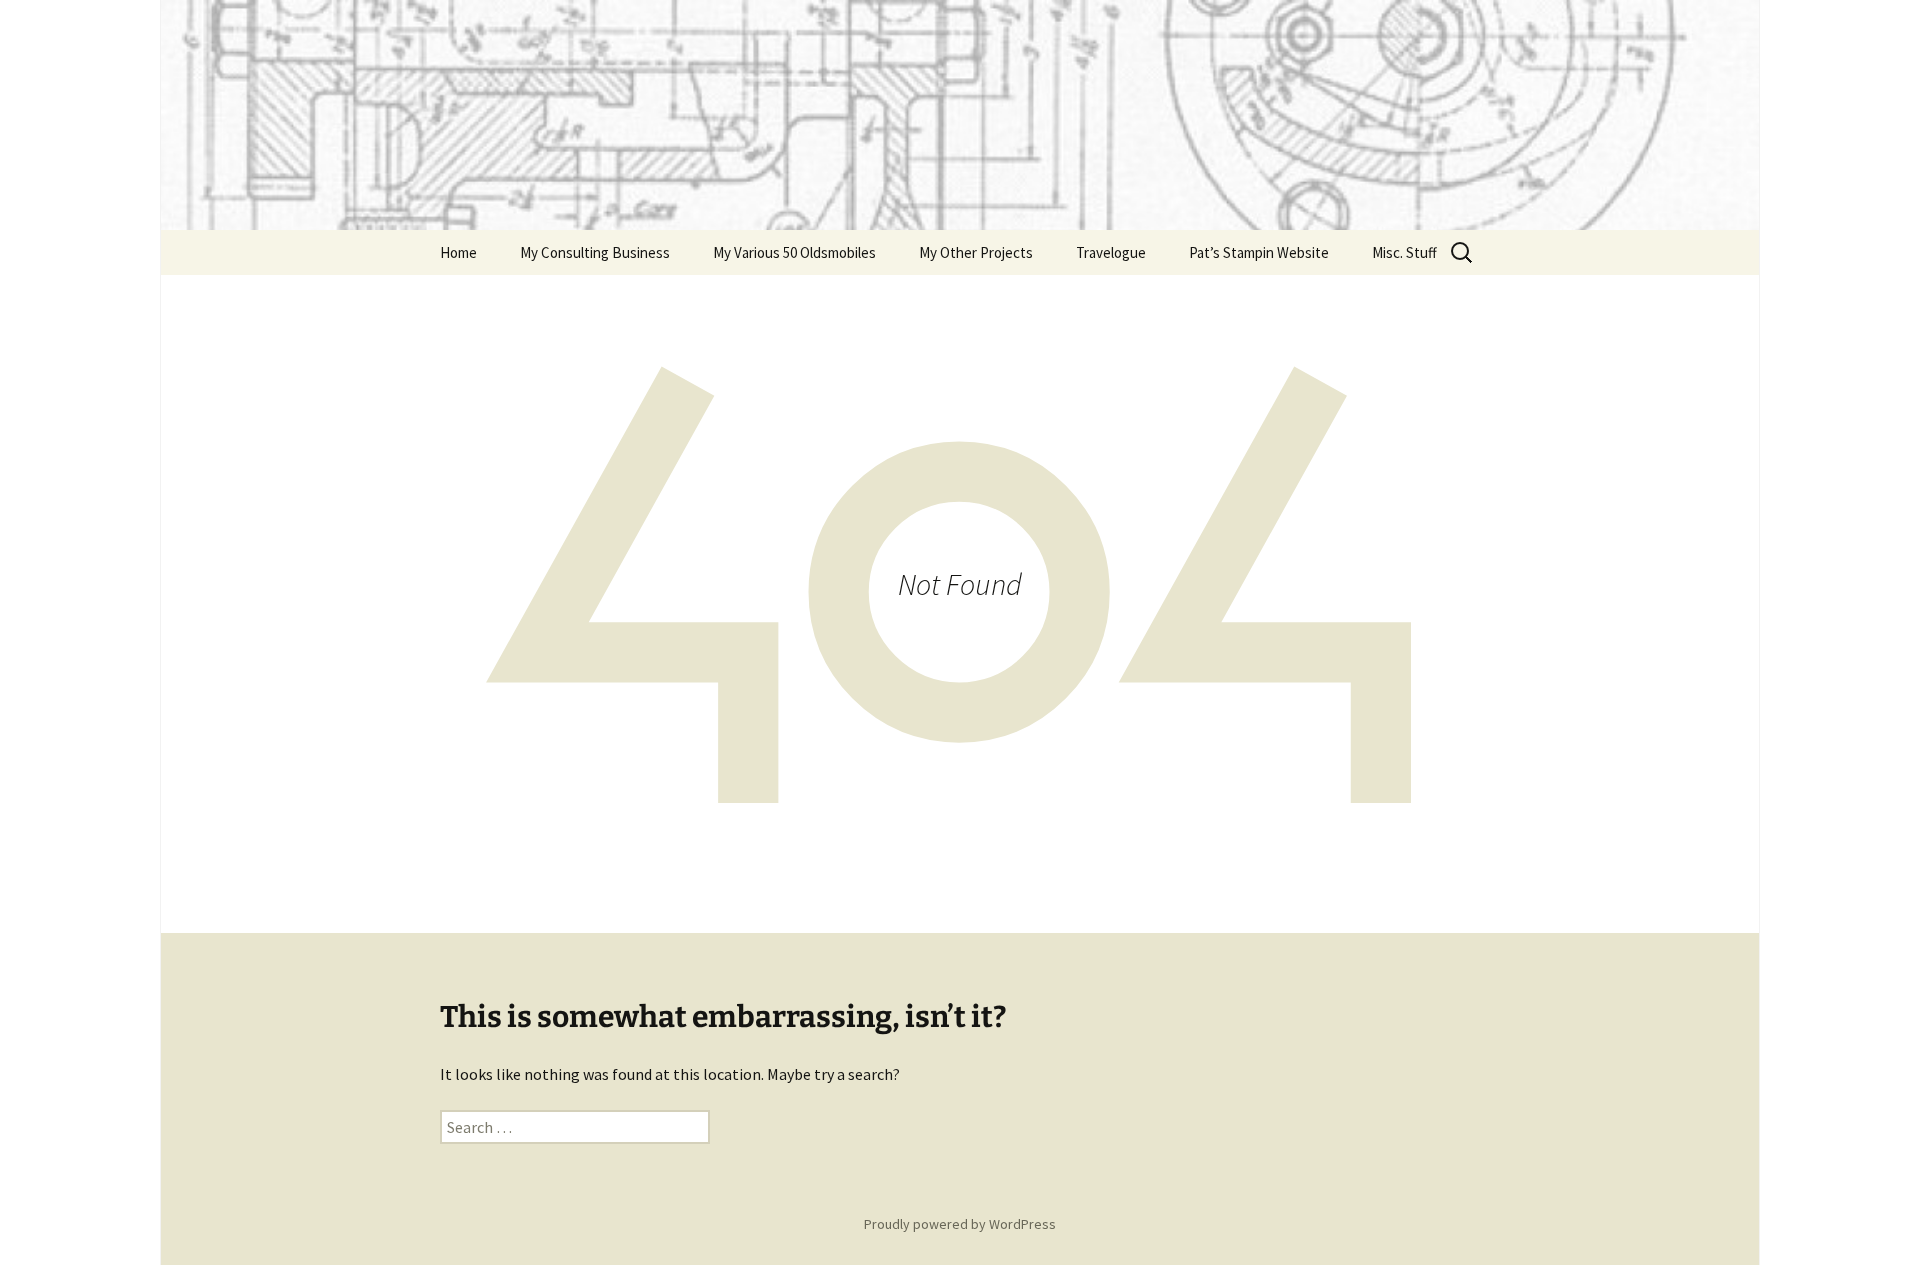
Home (458, 252)
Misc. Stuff (1404, 252)
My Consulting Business (595, 252)
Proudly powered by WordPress (960, 1224)
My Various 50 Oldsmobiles (794, 252)
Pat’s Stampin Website (1259, 252)
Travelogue (1111, 252)
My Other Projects (976, 252)
